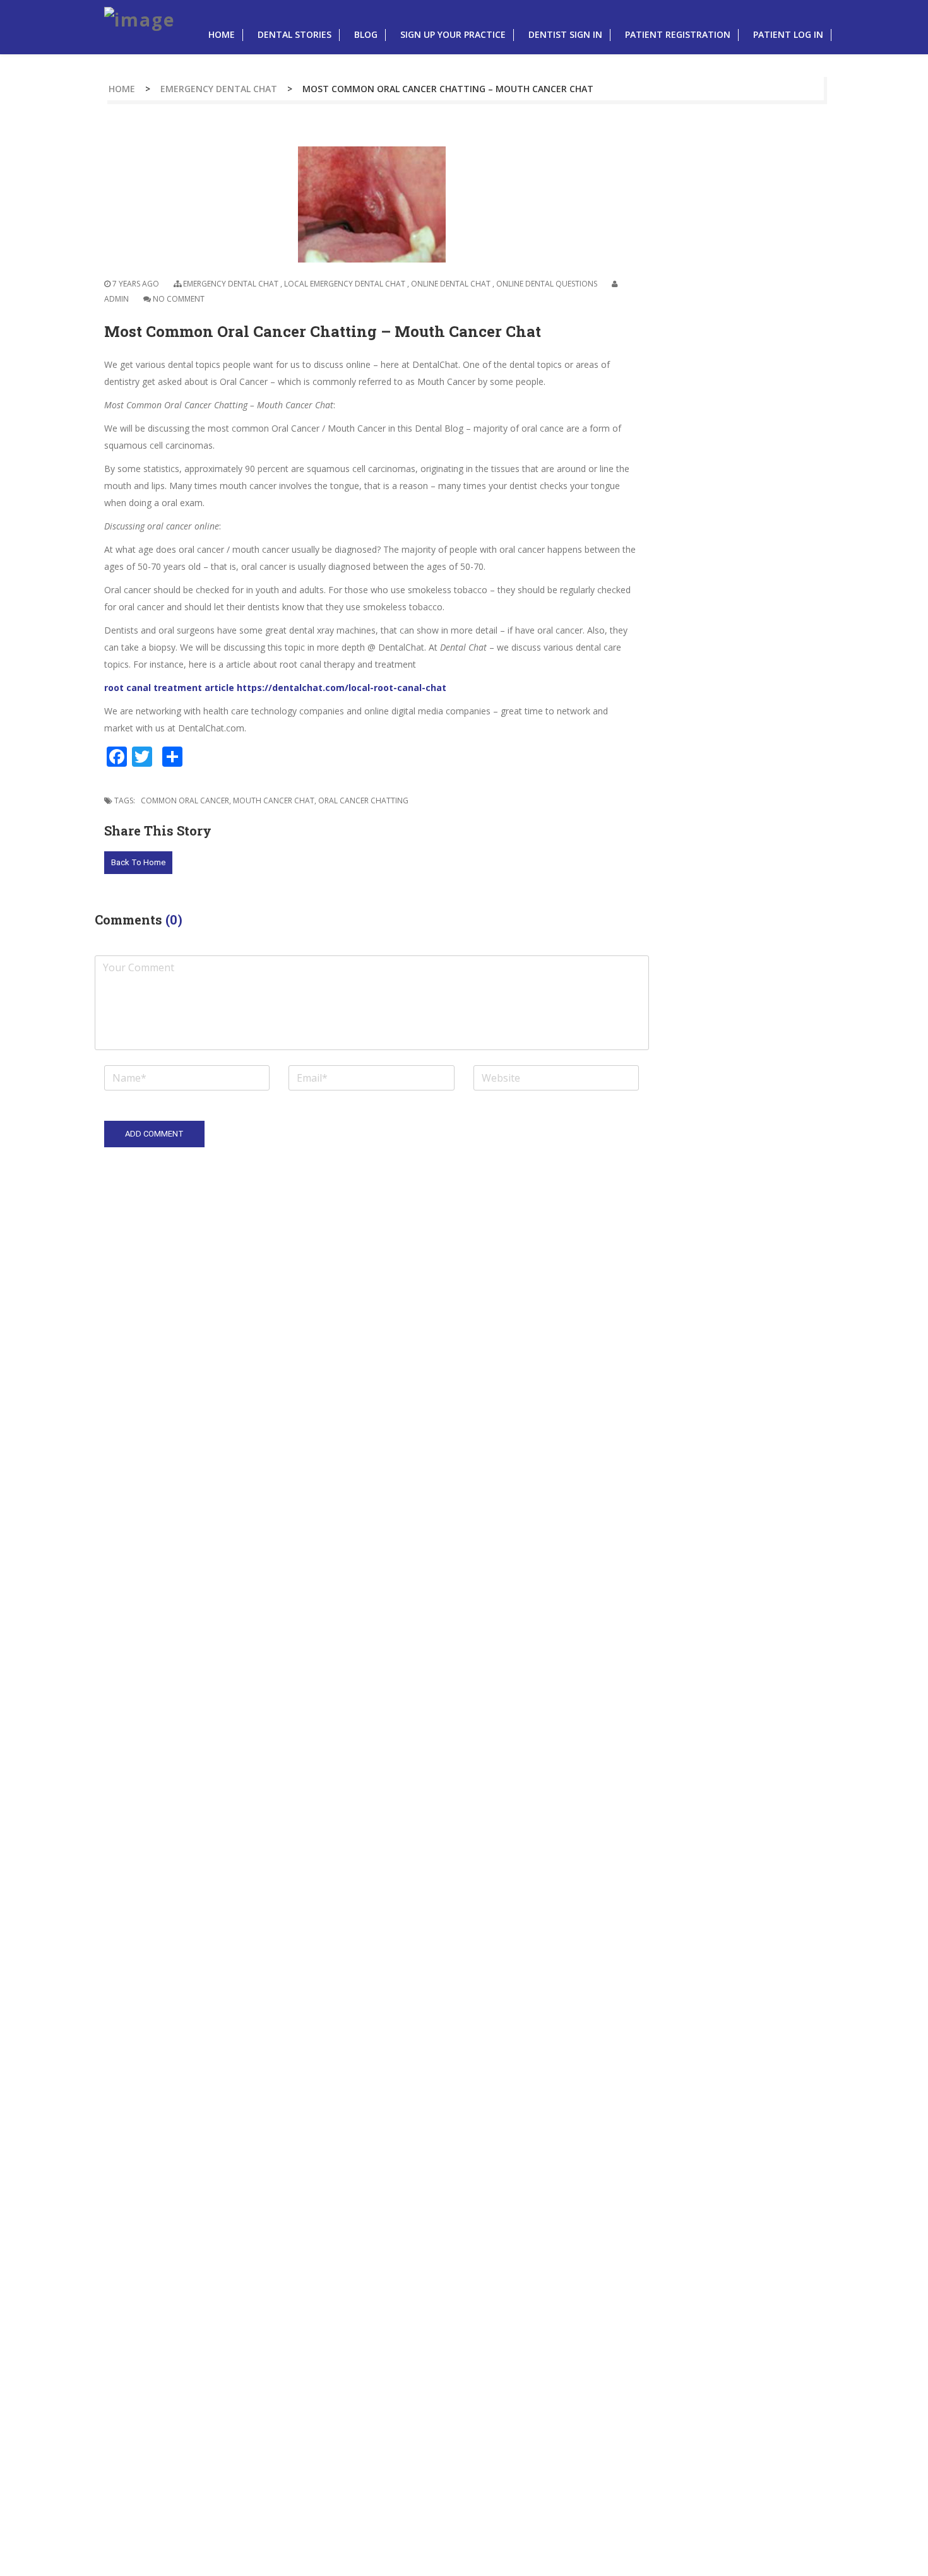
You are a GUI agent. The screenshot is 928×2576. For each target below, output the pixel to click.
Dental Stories (294, 34)
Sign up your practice (453, 34)
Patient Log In (788, 34)
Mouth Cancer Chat (274, 801)
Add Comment (154, 1134)
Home (222, 34)
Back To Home (138, 862)
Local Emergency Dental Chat (345, 284)
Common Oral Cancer (185, 801)
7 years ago (135, 284)
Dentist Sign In (565, 34)
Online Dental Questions (547, 284)
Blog (366, 34)
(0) (174, 919)
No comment (179, 299)
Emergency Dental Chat (219, 89)
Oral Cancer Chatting (363, 801)
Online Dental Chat (451, 284)
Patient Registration (678, 34)
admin (116, 299)
